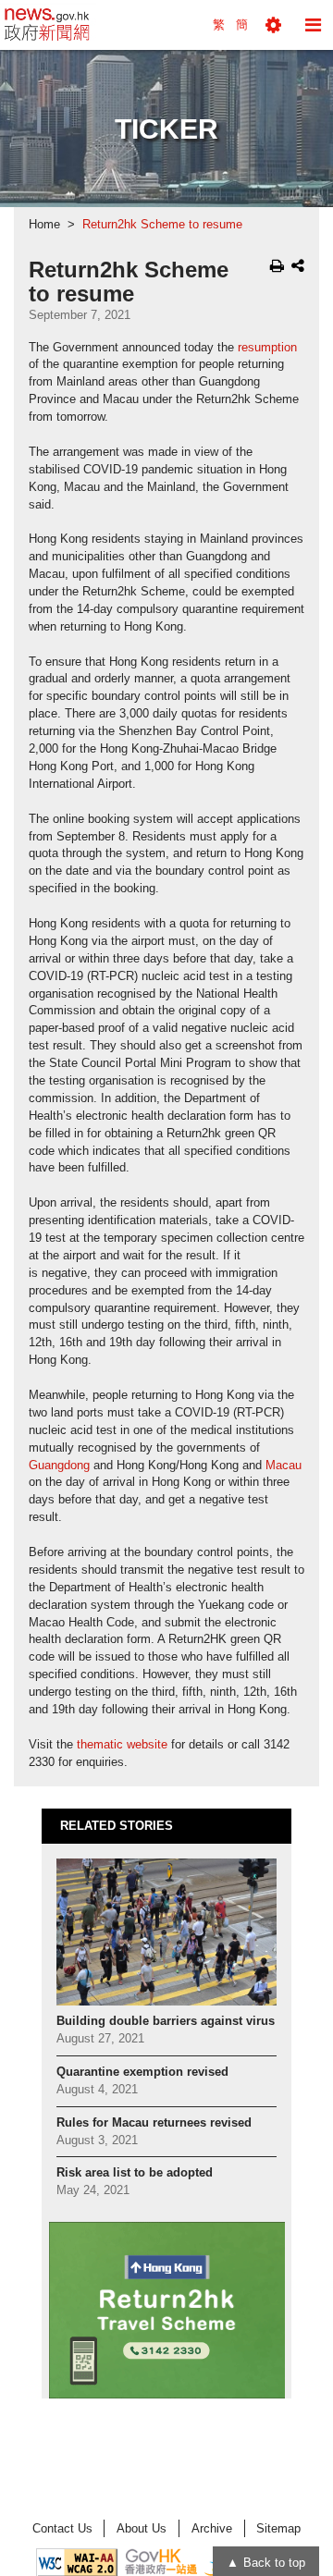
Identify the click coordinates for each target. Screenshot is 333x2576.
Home (44, 225)
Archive (212, 2528)
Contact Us (62, 2528)
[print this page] (277, 265)
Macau (284, 1466)
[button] (273, 25)
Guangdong (59, 1466)
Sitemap (278, 2528)
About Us (142, 2528)
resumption (267, 348)
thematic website (122, 1745)
